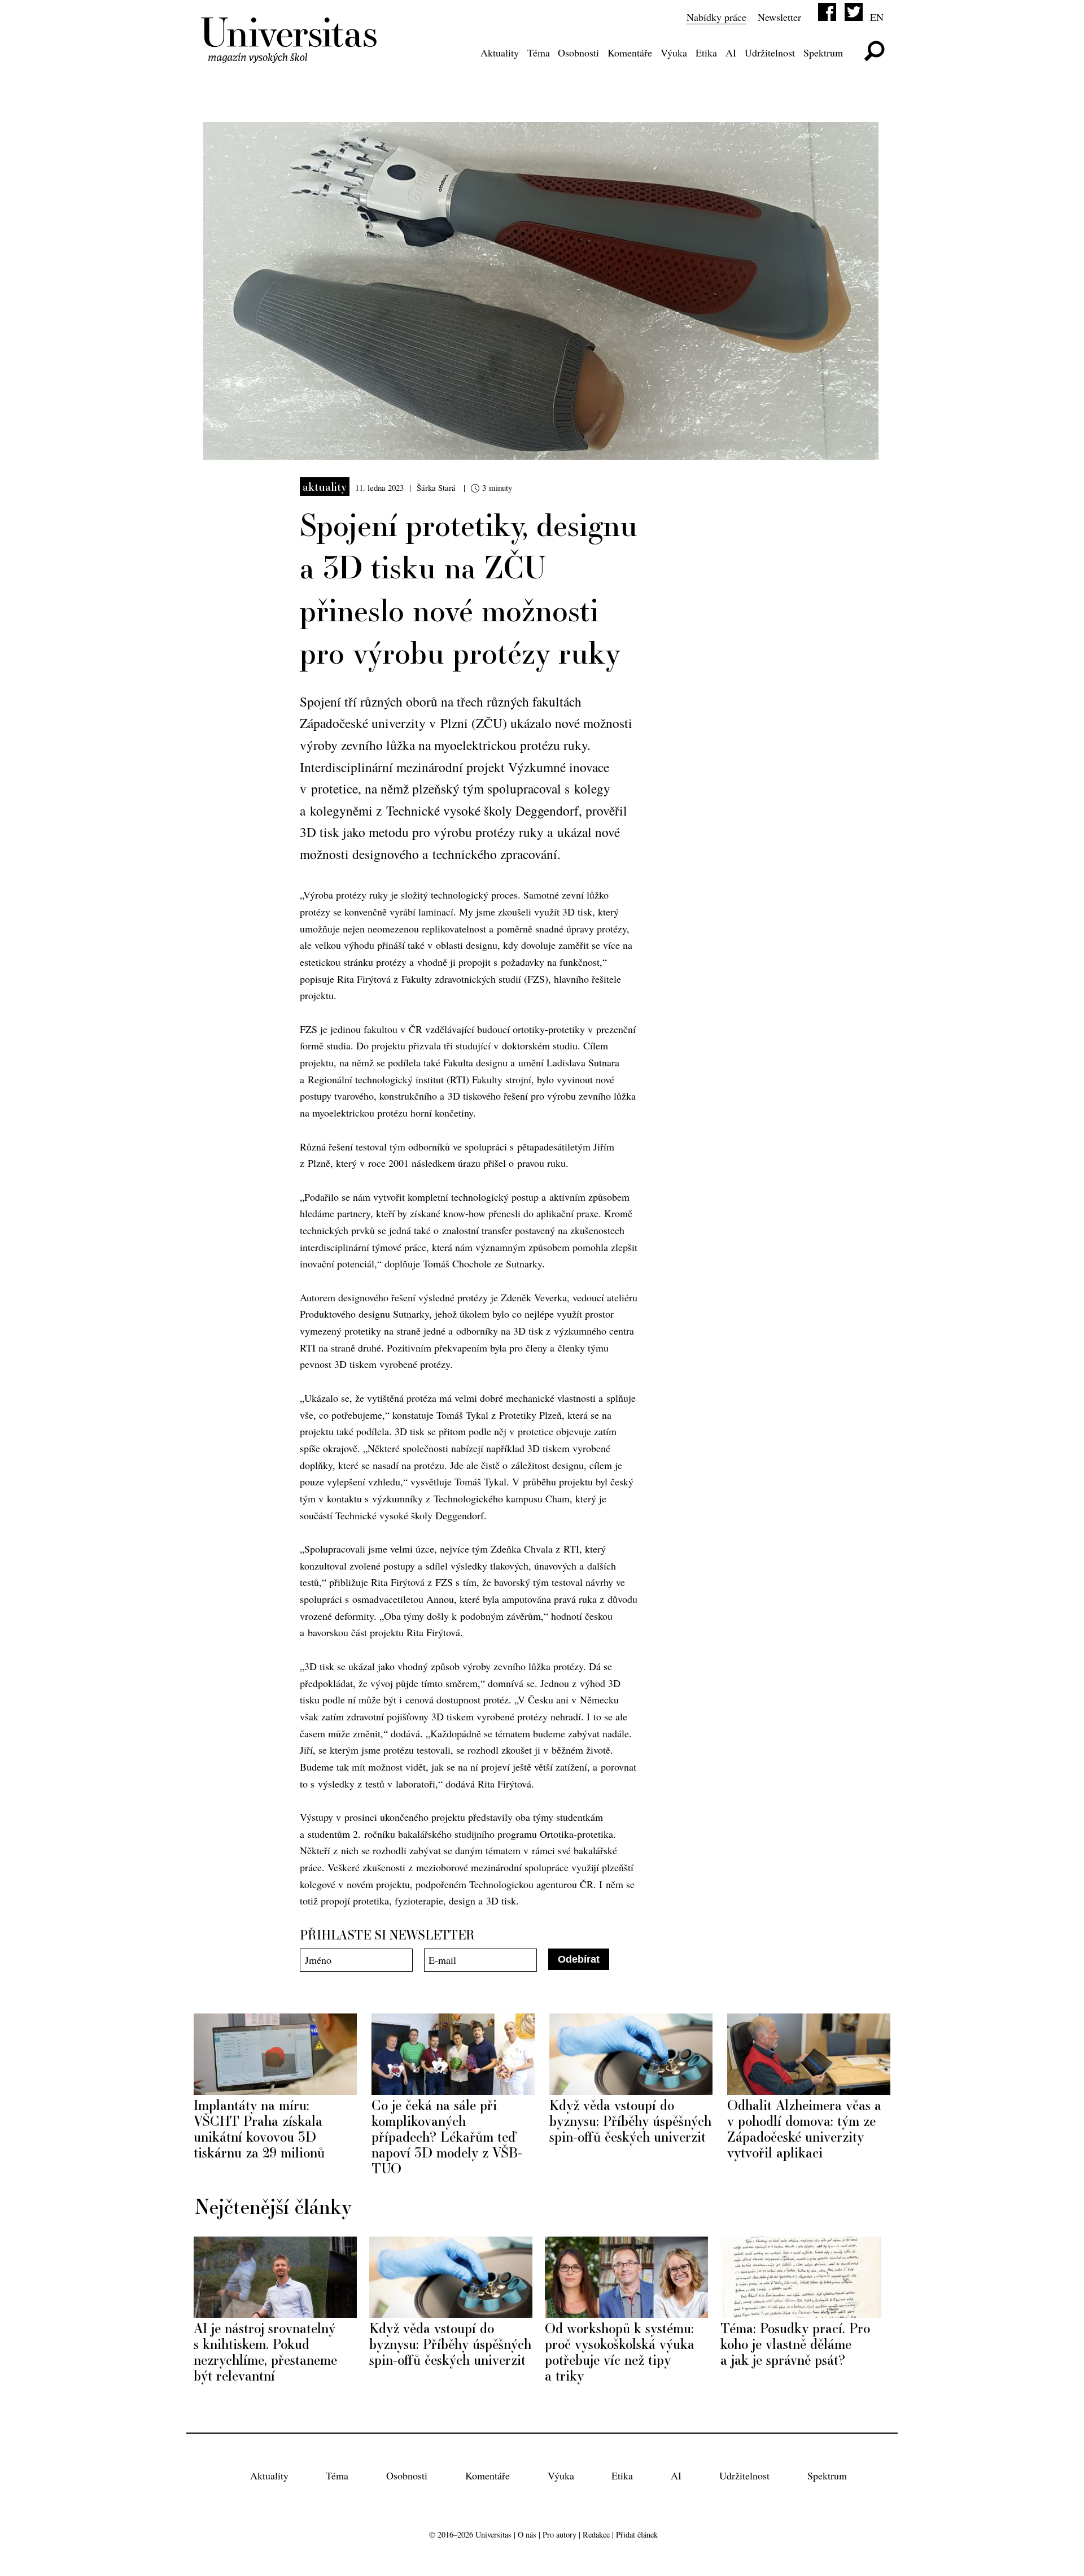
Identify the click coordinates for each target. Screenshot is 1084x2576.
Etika (706, 53)
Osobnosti (578, 53)
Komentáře (630, 53)
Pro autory (560, 2534)
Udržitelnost (770, 53)
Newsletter (779, 17)
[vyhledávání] (874, 51)
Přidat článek (637, 2534)
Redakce (596, 2534)
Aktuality (500, 53)
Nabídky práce (716, 17)
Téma (539, 53)
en (877, 17)
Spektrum (823, 53)
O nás (527, 2534)
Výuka (674, 53)
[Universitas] (291, 56)
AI (731, 53)
